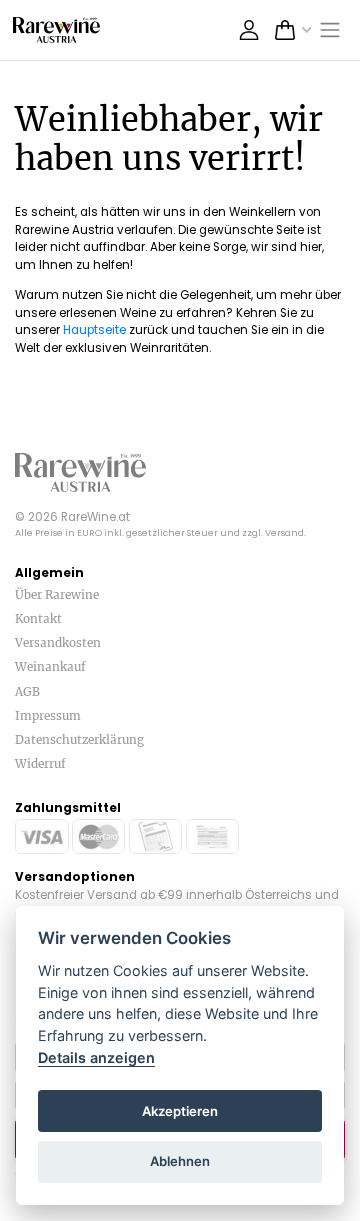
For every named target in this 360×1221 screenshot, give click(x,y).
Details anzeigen (96, 1057)
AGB (27, 691)
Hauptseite (94, 330)
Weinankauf (50, 666)
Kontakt (38, 618)
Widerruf (40, 763)
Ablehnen (180, 1161)
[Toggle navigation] (331, 30)
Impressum (48, 715)
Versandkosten (58, 642)
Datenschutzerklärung (79, 739)
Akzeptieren (180, 1111)
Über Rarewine (57, 594)
